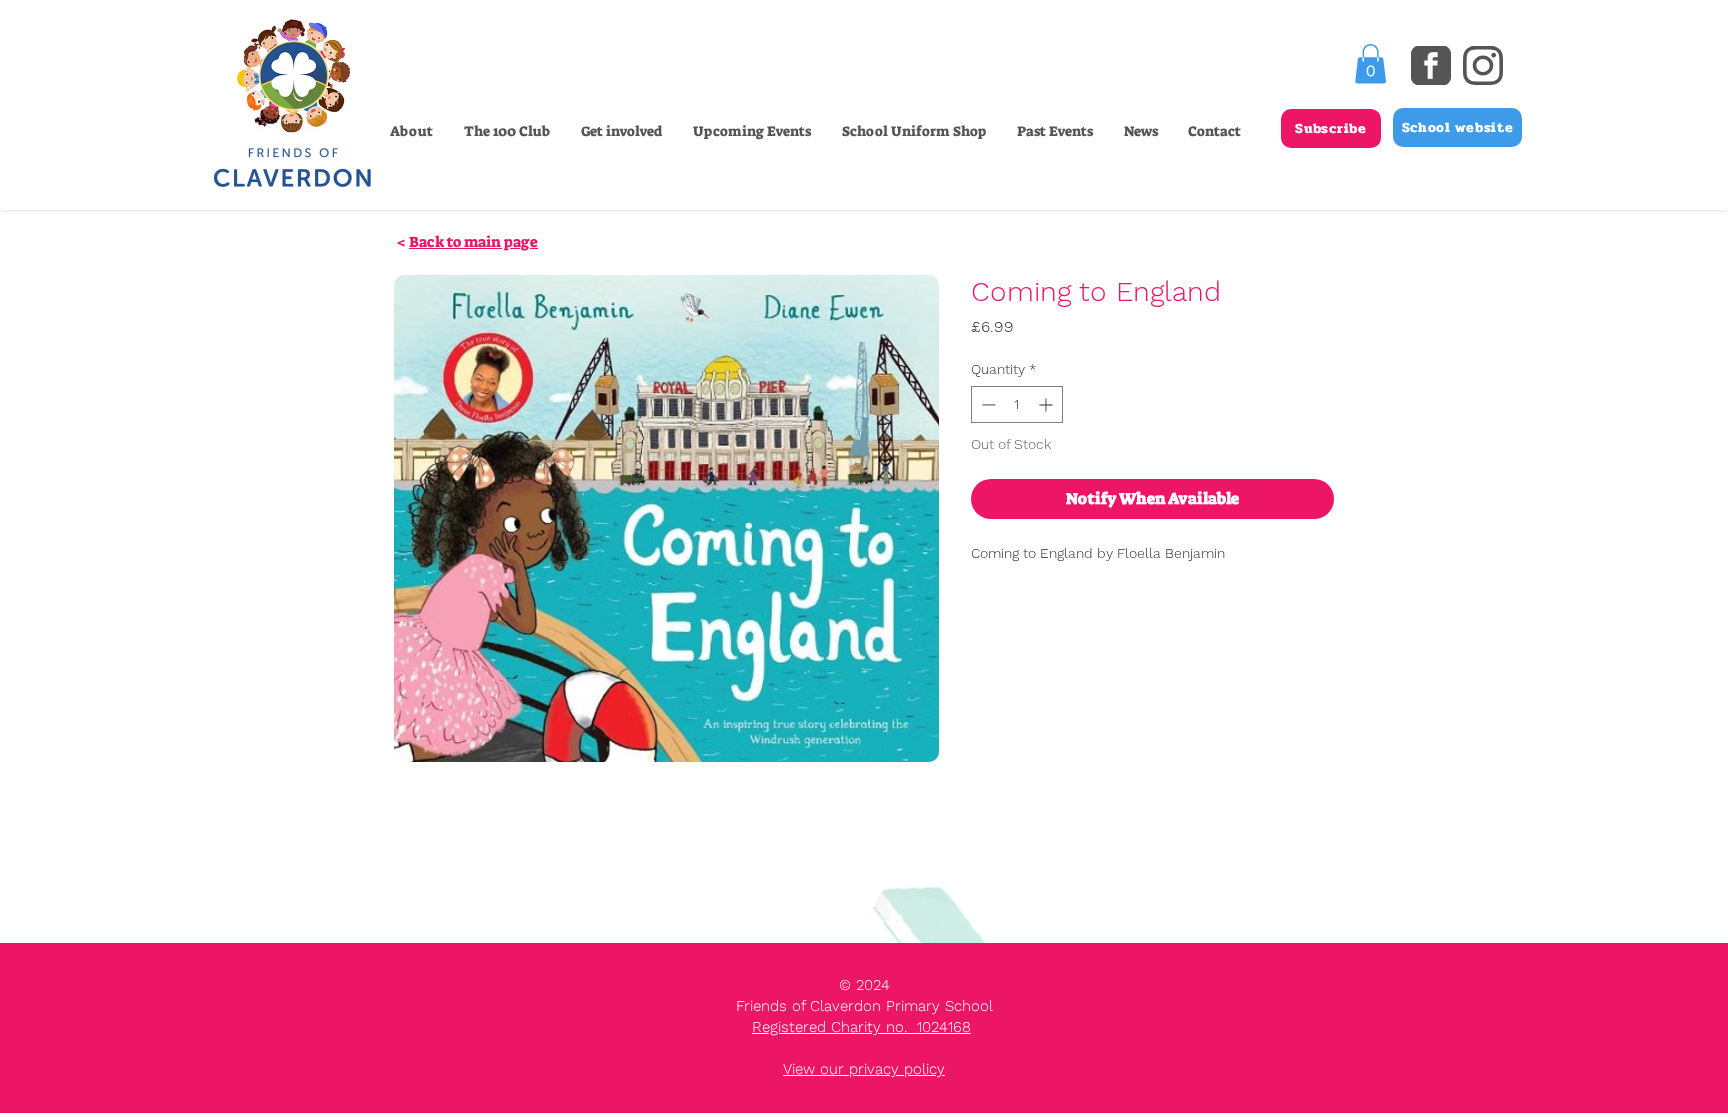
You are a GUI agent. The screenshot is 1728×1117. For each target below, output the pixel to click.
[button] (621, 131)
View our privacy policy (864, 1069)
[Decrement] (986, 404)
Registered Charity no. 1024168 (861, 1027)
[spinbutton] (1017, 404)
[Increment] (1047, 404)
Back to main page (473, 242)
